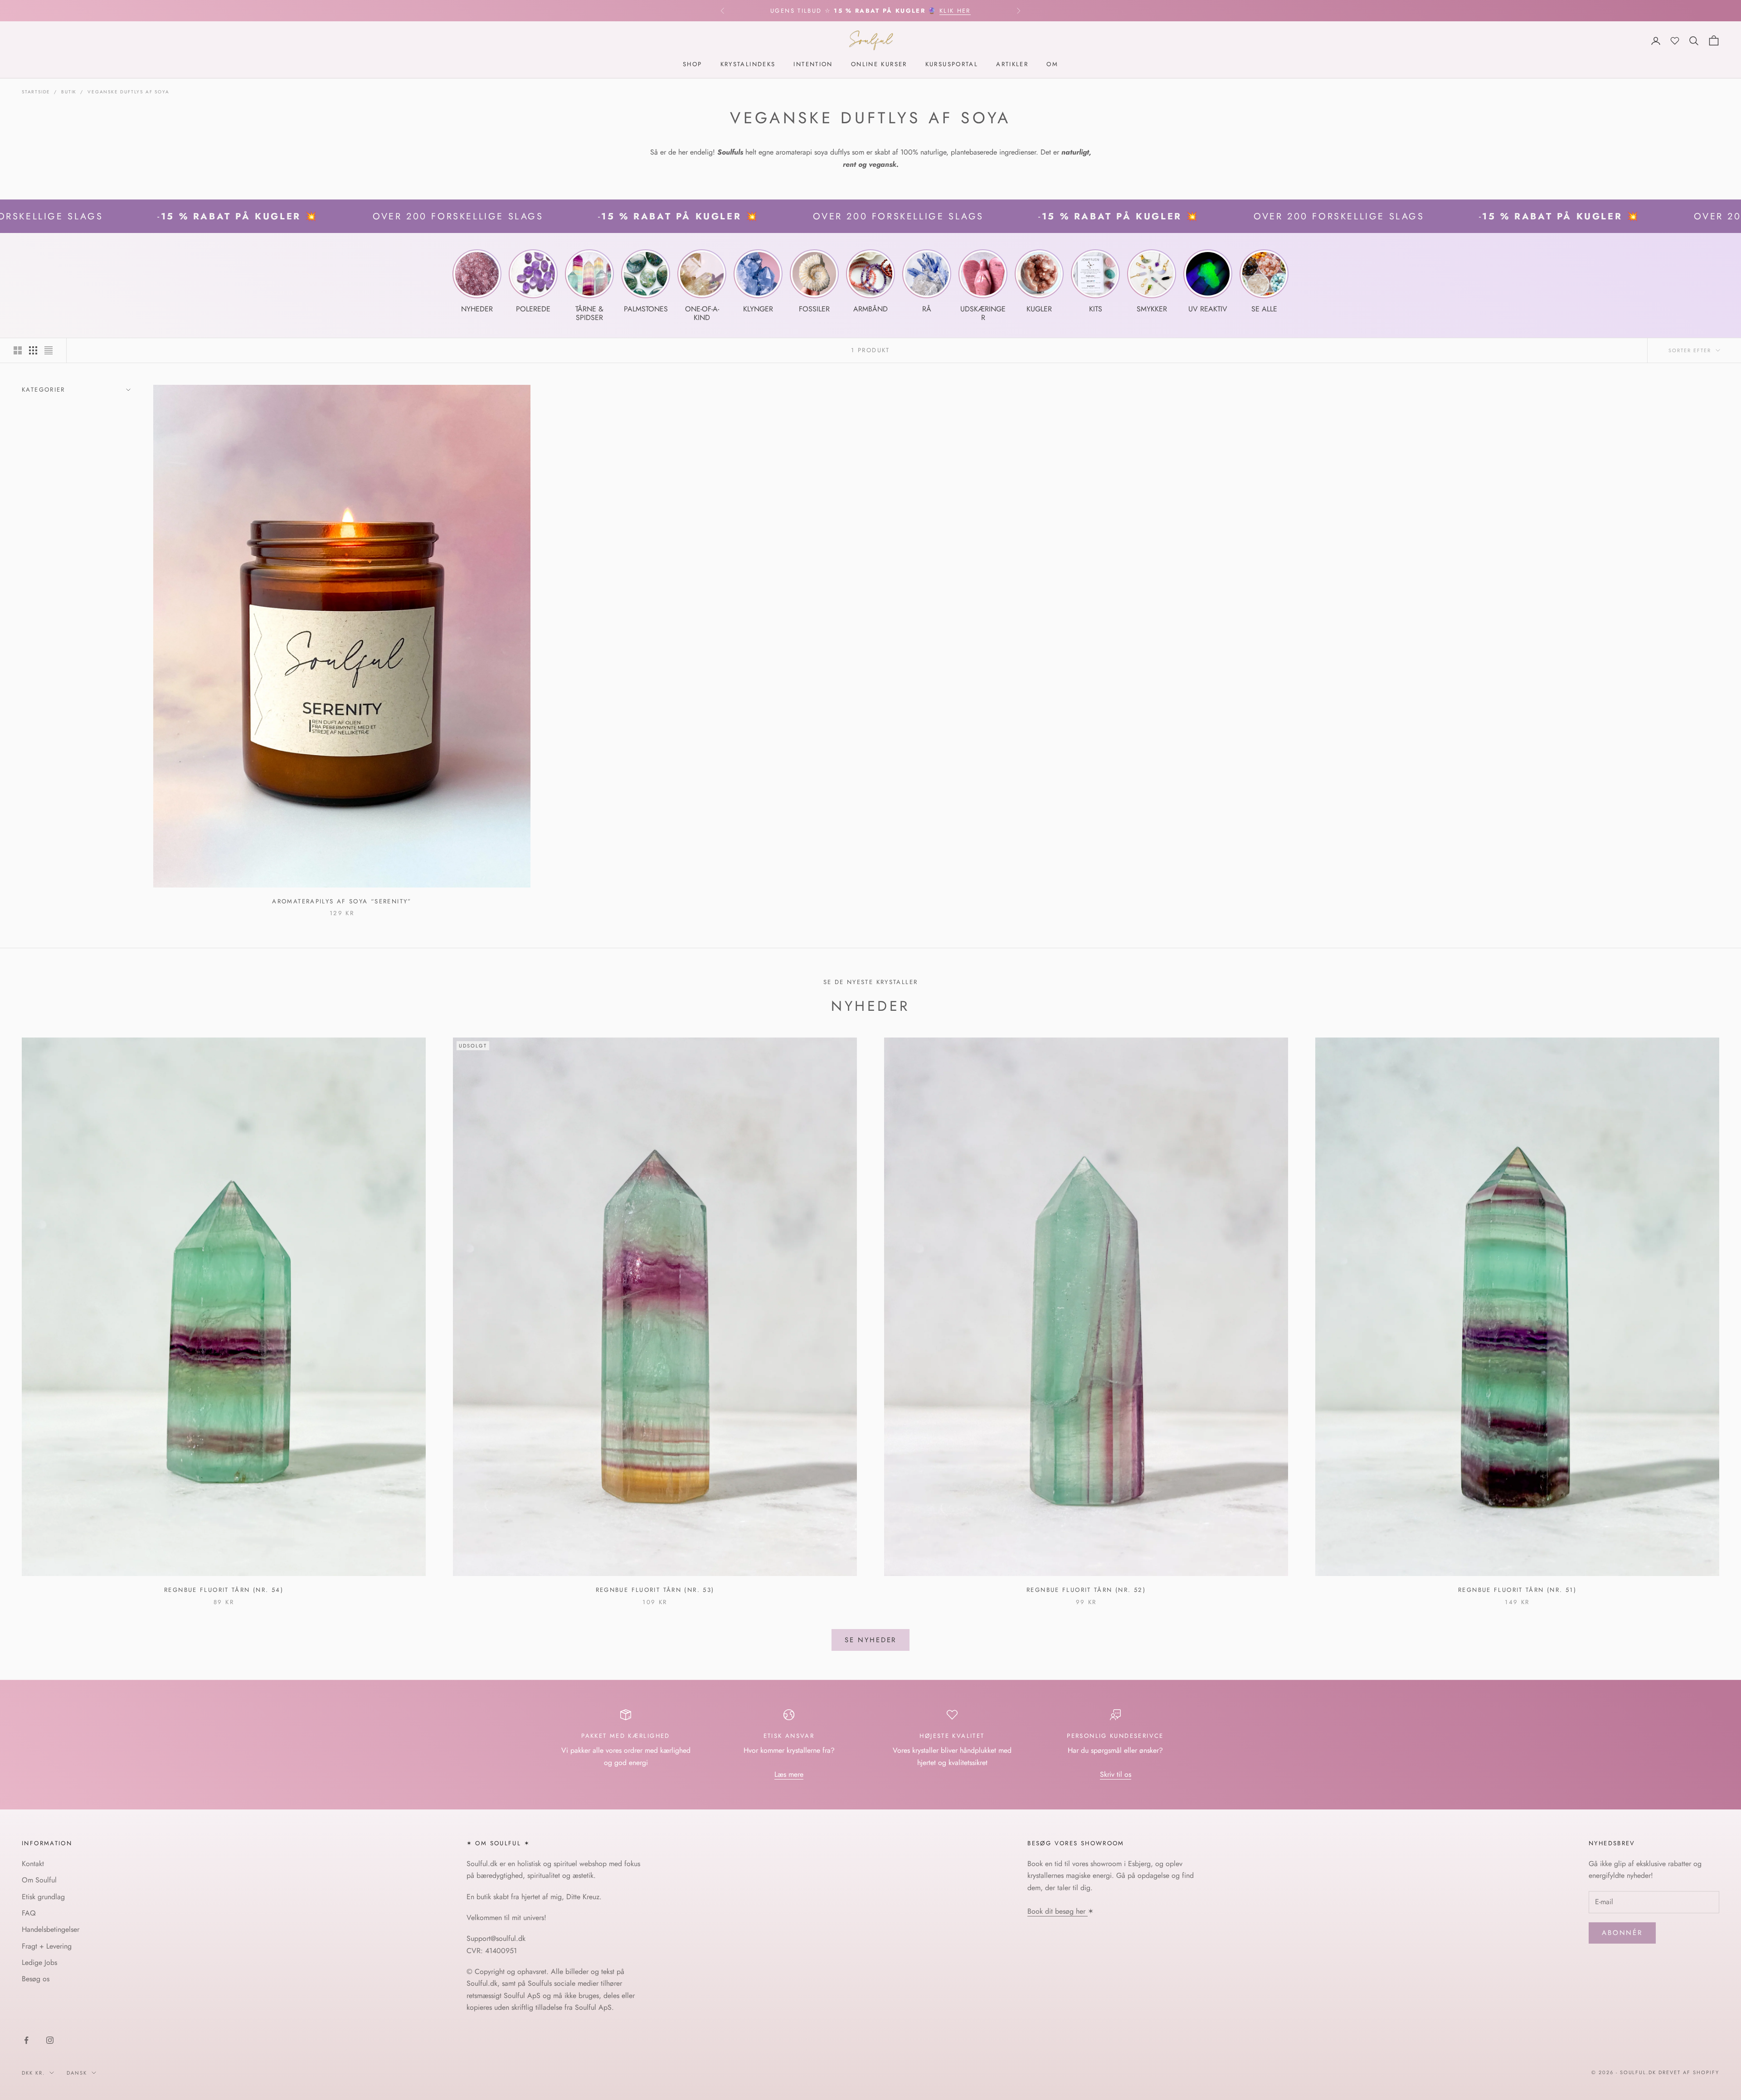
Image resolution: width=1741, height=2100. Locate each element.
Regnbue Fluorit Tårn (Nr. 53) (655, 1590)
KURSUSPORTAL (952, 65)
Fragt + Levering (47, 1946)
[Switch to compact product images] (49, 350)
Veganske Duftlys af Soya (128, 92)
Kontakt (33, 1864)
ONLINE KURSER (879, 65)
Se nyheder (871, 1640)
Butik (69, 92)
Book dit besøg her (1058, 1911)
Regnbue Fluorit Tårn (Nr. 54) (224, 1590)
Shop (693, 65)
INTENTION (813, 65)
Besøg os (36, 1979)
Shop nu (964, 11)
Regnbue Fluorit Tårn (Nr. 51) (1517, 1590)
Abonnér (1622, 1933)
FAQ (29, 1913)
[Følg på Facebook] (26, 2040)
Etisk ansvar (789, 1736)
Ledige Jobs (39, 1962)
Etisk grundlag (43, 1897)
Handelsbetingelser (51, 1929)
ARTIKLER (1012, 65)
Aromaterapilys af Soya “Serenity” (342, 901)
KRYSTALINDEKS (748, 65)
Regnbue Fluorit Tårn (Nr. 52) (1086, 1590)
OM (1052, 65)
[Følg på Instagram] (50, 2040)
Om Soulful (39, 1880)
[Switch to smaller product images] (33, 350)
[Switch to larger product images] (18, 350)
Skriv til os (1116, 1774)
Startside (36, 92)
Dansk (77, 2073)
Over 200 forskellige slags (339, 216)
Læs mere (789, 1774)
